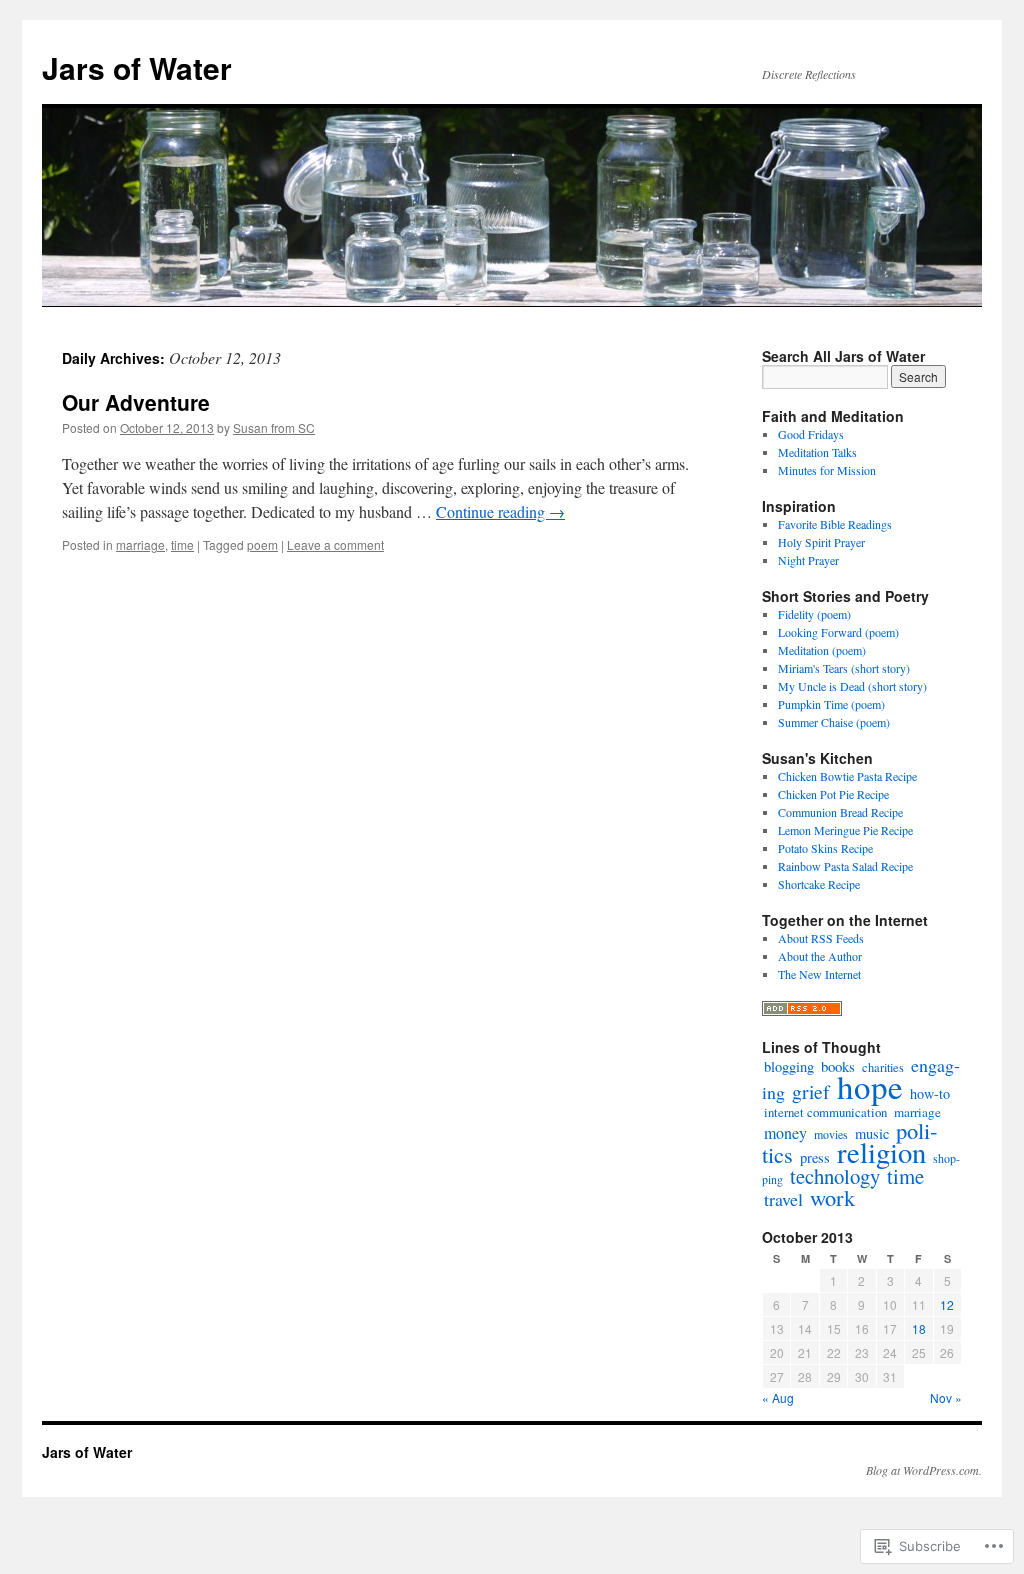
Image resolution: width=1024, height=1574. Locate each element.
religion (881, 1152)
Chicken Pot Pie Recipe (833, 794)
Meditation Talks (817, 452)
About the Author (820, 956)
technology (835, 1176)
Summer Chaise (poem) (834, 722)
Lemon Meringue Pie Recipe (845, 830)
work (832, 1197)
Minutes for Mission (827, 470)
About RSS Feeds (821, 938)
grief (811, 1091)
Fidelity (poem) (814, 614)
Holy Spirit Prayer (821, 542)
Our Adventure (136, 402)
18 (919, 1328)
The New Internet (819, 974)
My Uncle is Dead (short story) (852, 686)
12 (947, 1304)
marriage (140, 544)
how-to (930, 1093)
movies (831, 1134)
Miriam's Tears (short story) (844, 668)
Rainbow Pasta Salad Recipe (845, 866)
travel (783, 1199)
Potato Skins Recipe (825, 848)
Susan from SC (274, 427)
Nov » (946, 1397)
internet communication (825, 1112)
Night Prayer (808, 560)
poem (262, 544)
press (815, 1157)
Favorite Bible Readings (835, 524)
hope (870, 1086)
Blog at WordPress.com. (924, 1470)
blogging (789, 1066)
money (785, 1132)
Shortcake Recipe (819, 884)
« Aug (778, 1397)
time (182, 544)
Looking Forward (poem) (838, 632)
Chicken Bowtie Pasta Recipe (847, 776)
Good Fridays (811, 434)
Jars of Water (137, 67)
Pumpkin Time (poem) (831, 704)
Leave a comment (335, 544)
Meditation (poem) (822, 650)
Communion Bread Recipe (840, 812)
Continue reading (500, 511)
